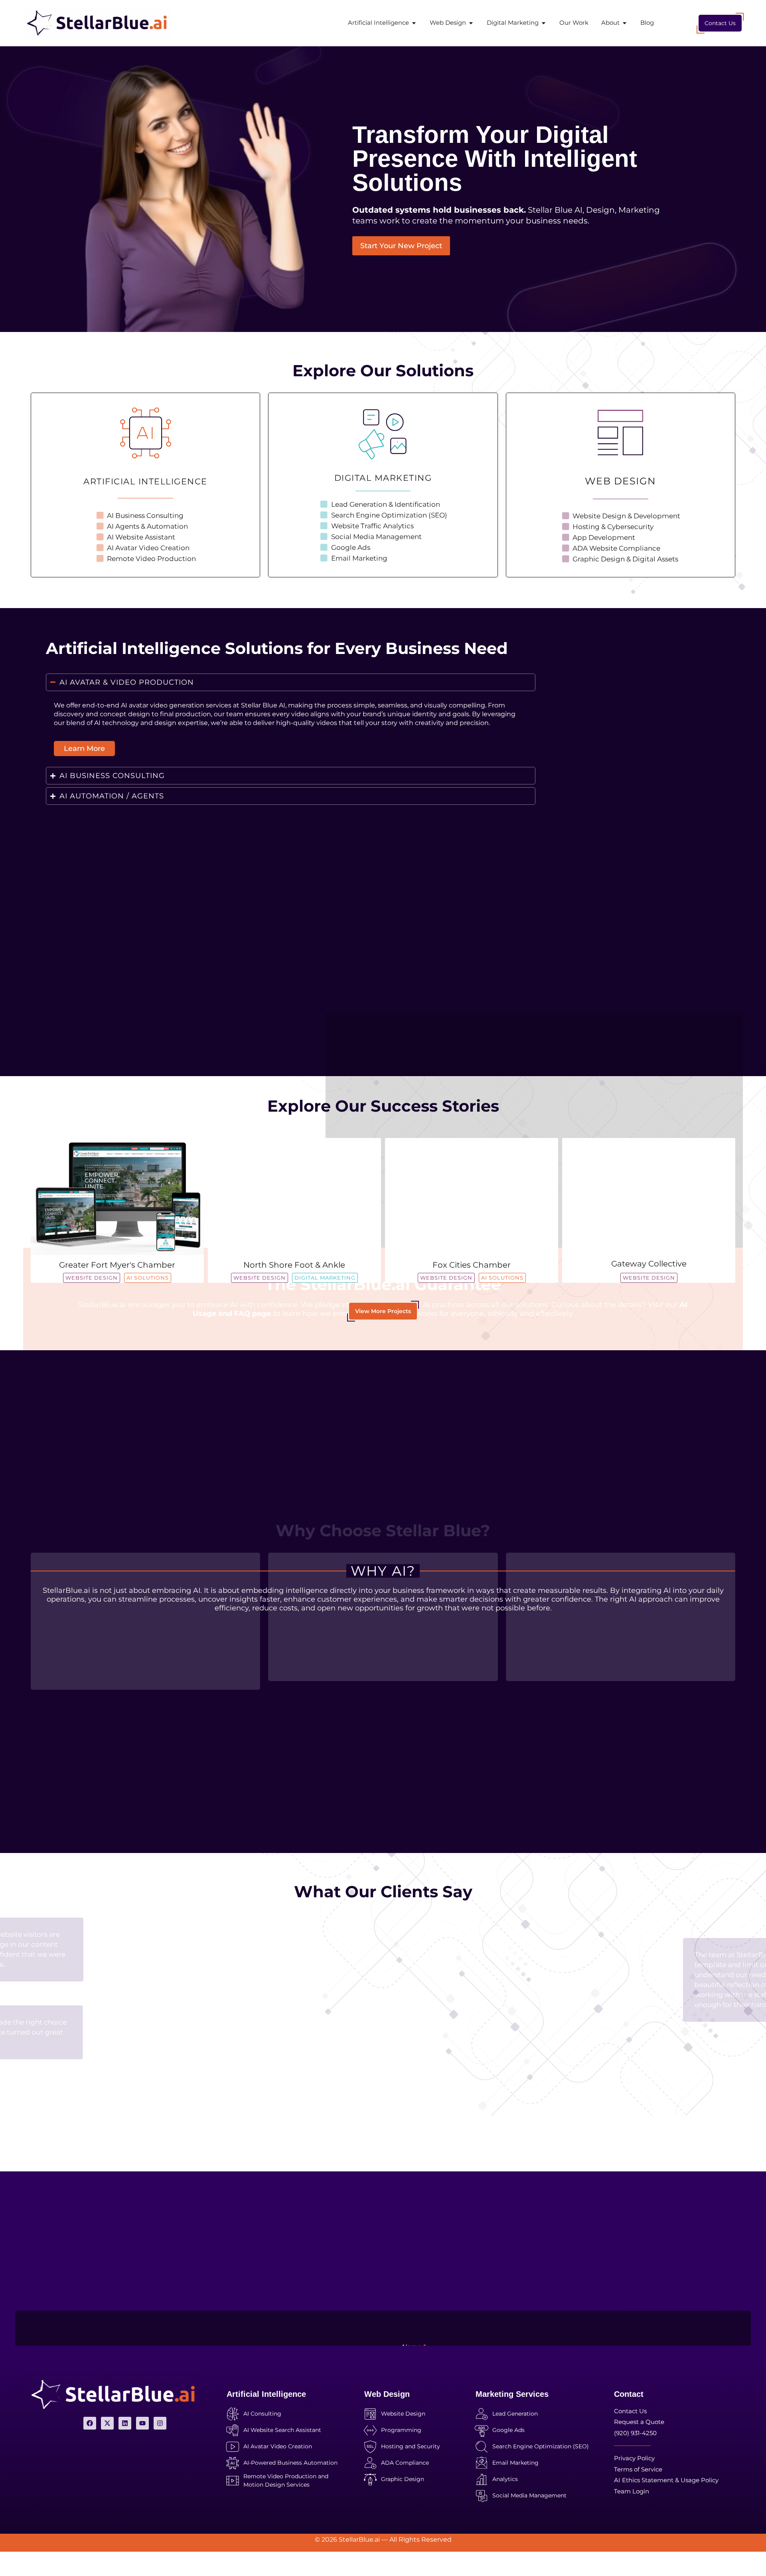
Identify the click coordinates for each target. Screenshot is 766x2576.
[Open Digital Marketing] (544, 23)
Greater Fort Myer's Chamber (117, 1265)
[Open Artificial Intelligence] (414, 23)
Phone (575, 2194)
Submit (424, 2299)
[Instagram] (160, 2423)
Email (413, 2194)
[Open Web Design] (471, 23)
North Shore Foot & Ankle (294, 1265)
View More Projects (383, 1311)
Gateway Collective (649, 1264)
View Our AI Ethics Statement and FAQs (383, 1030)
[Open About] (625, 23)
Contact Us (720, 23)
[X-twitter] (107, 2423)
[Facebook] (90, 2423)
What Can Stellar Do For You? (451, 2226)
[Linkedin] (125, 2423)
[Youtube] (142, 2423)
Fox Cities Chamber (472, 1265)
